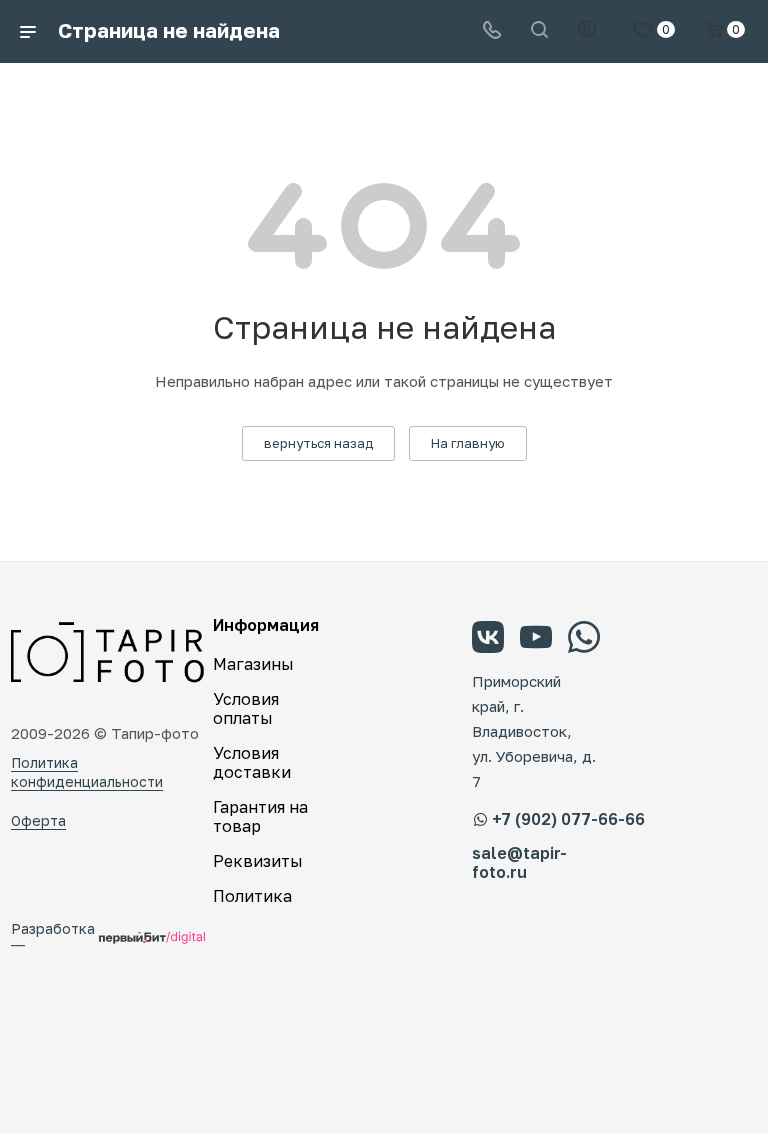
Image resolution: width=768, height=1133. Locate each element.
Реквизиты (258, 861)
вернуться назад (318, 443)
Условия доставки (252, 762)
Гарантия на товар (260, 816)
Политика (252, 896)
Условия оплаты (246, 708)
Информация (266, 625)
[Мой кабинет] (587, 31)
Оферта (38, 820)
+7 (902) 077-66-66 (568, 819)
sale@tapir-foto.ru (519, 863)
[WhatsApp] (584, 640)
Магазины (253, 664)
